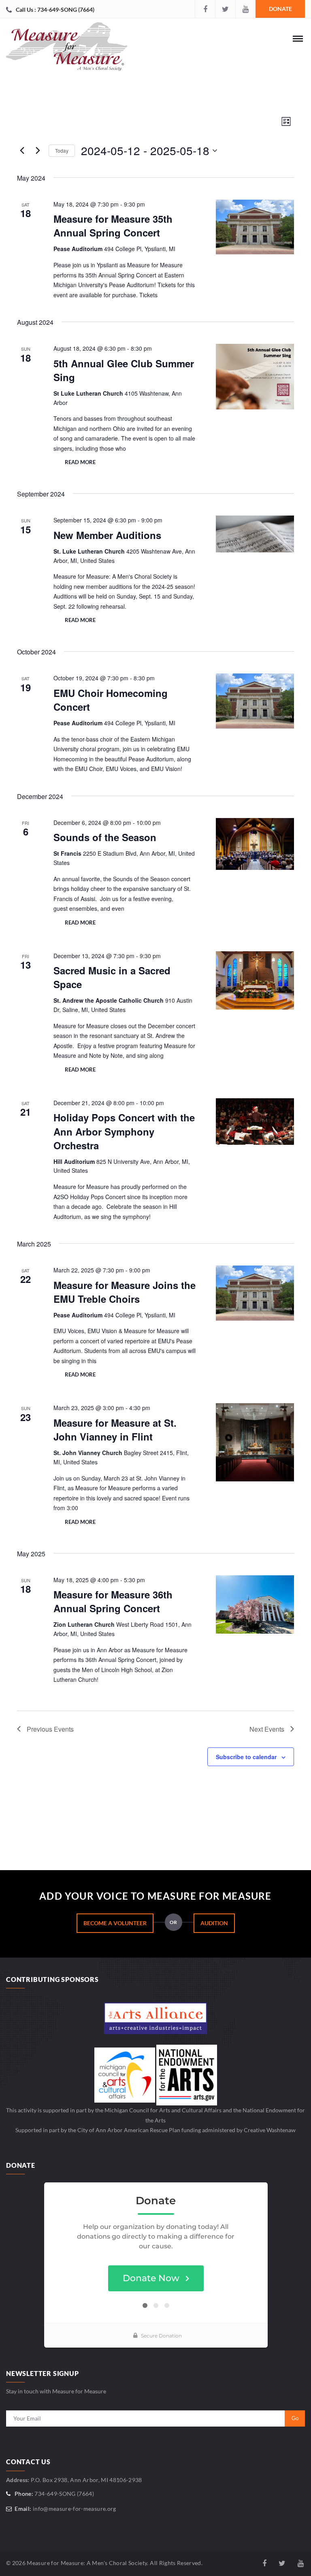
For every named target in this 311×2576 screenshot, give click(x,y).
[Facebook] (205, 9)
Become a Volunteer (115, 1923)
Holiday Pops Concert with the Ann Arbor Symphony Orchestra (124, 1131)
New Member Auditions (107, 535)
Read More (80, 462)
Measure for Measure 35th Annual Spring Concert (113, 226)
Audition (214, 1923)
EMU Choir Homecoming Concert (111, 700)
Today (62, 150)
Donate (280, 9)
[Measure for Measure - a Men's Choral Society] (67, 49)
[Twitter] (225, 9)
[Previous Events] (22, 151)
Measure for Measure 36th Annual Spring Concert (113, 1601)
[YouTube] (245, 9)
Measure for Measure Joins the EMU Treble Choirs (125, 1292)
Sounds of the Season (105, 837)
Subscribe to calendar (246, 1757)
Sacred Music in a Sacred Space (112, 977)
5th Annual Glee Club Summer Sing (124, 370)
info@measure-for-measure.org (75, 2509)
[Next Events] (38, 151)
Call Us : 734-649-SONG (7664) (55, 10)
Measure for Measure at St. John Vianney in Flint (115, 1430)
